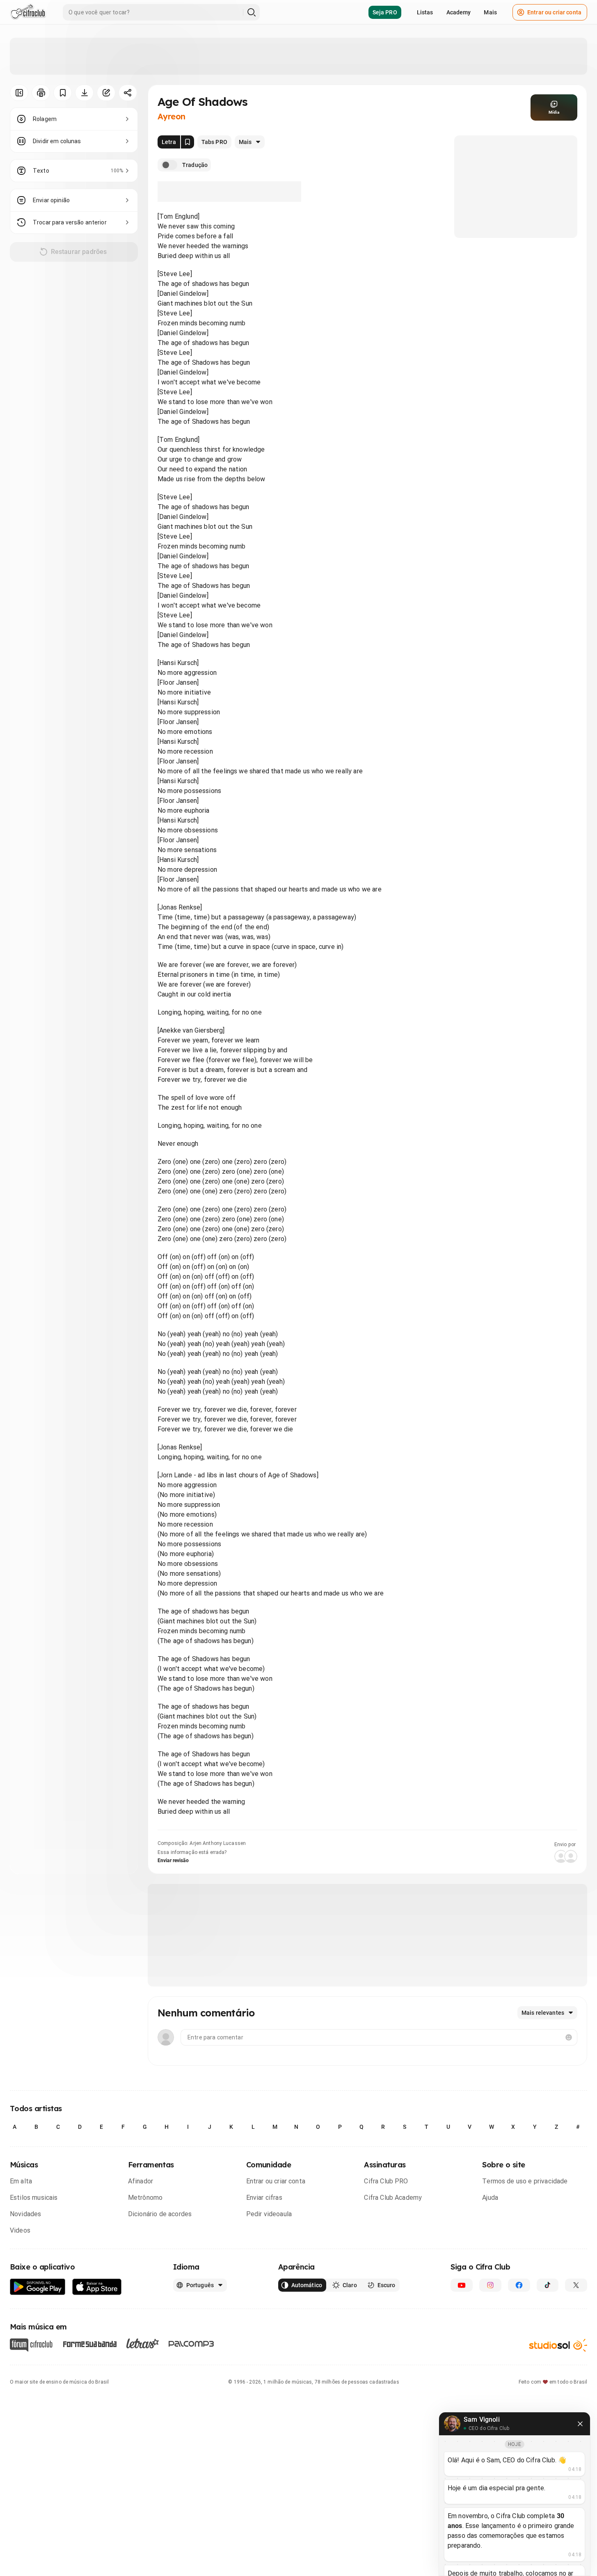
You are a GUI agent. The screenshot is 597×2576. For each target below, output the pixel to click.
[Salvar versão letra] (188, 142)
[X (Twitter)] (576, 2285)
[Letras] (143, 2343)
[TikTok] (548, 2285)
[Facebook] (519, 2285)
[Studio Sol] (558, 2345)
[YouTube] (462, 2285)
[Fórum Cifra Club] (31, 2345)
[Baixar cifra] (84, 93)
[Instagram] (490, 2285)
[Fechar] (580, 2424)
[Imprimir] (41, 93)
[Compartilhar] (128, 93)
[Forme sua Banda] (89, 2344)
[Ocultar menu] (19, 93)
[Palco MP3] (191, 2344)
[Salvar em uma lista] (63, 93)
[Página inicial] (28, 12)
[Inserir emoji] (569, 2037)
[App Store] (97, 2287)
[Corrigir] (106, 93)
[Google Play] (38, 2287)
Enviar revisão (173, 1861)
